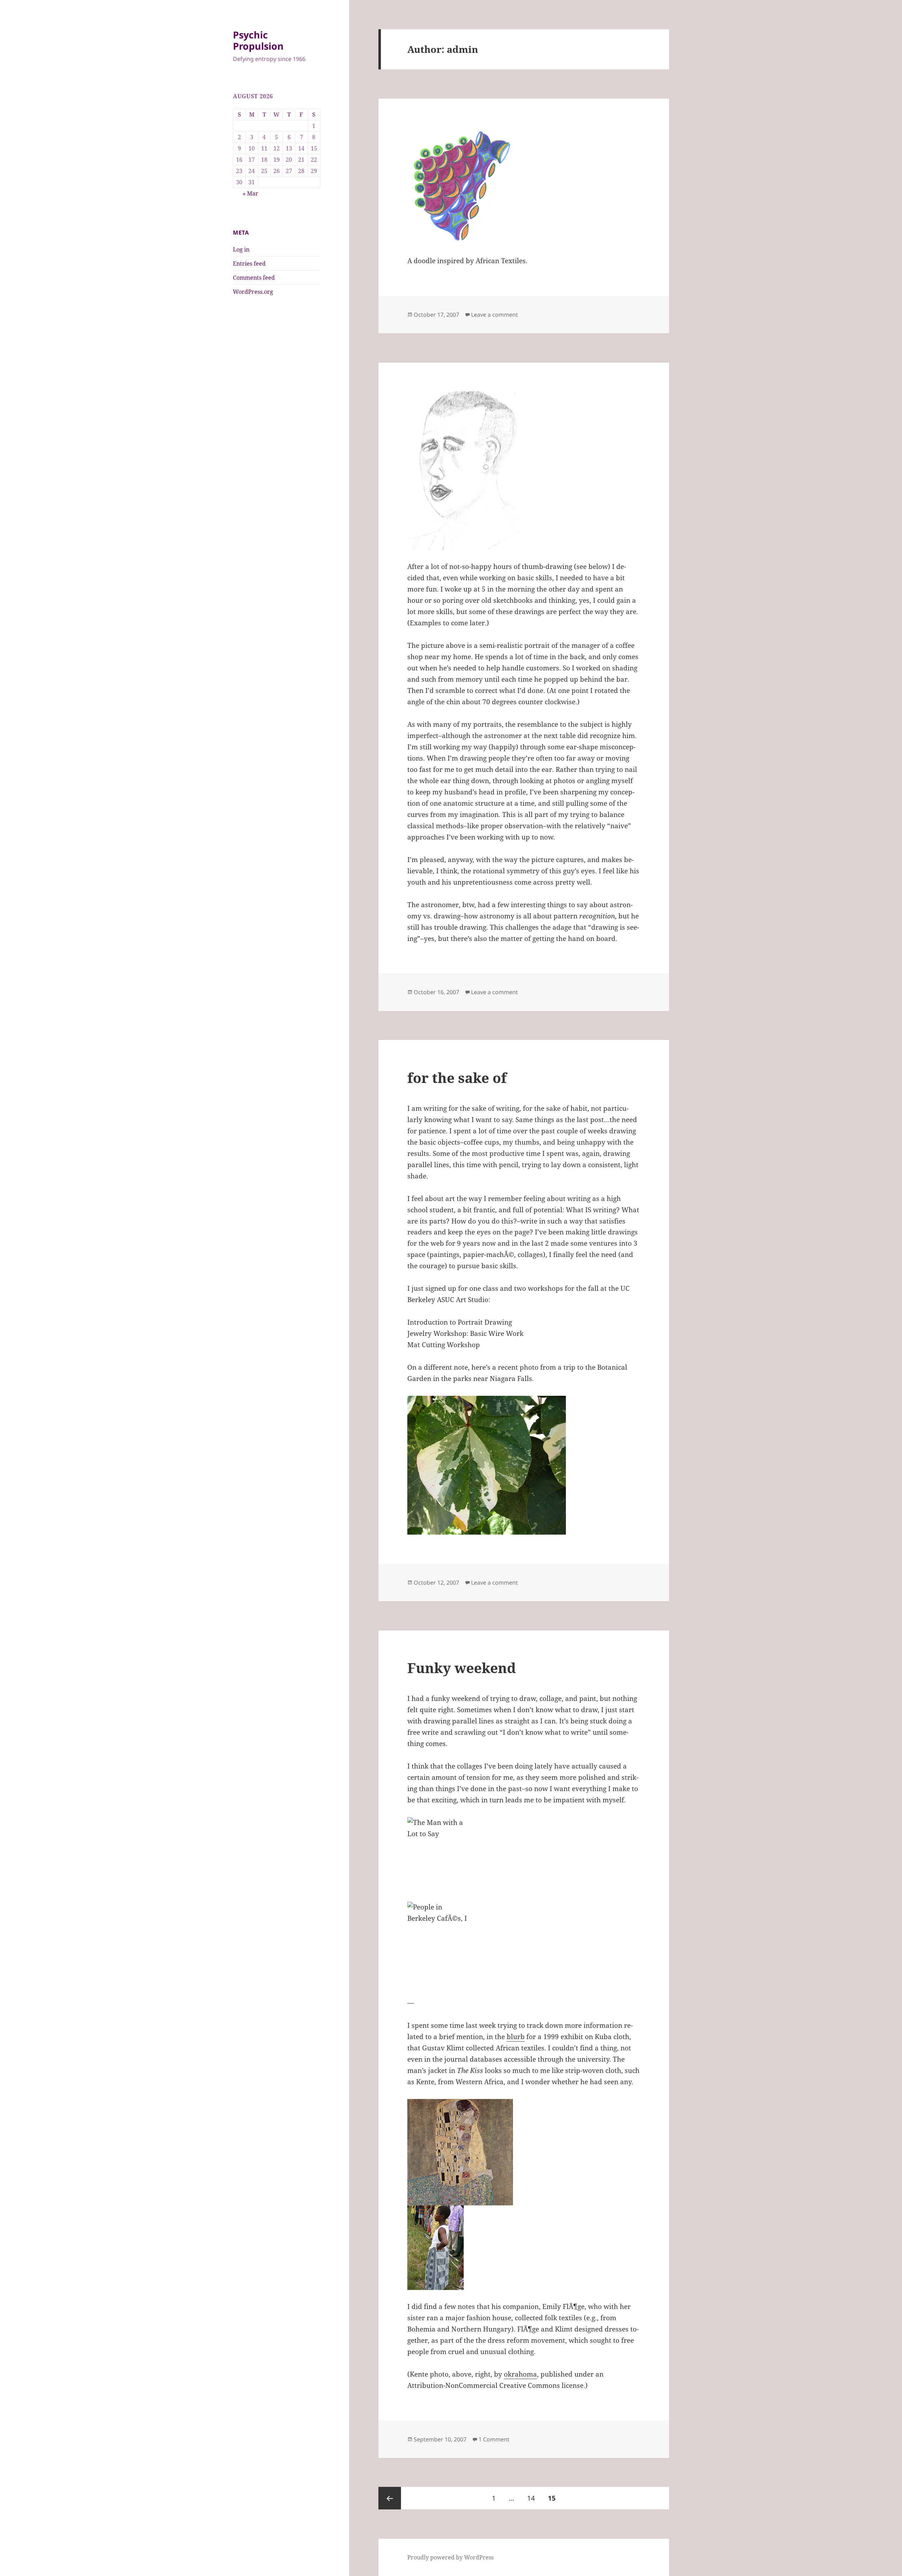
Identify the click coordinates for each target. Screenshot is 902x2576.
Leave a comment (495, 315)
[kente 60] (524, 2248)
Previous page (390, 2498)
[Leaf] (524, 1465)
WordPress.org (253, 292)
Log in (241, 249)
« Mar (251, 193)
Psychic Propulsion (258, 40)
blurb (516, 2037)
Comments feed (254, 278)
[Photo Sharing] (524, 1859)
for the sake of (457, 1078)
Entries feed (249, 264)
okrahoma (520, 2374)
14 (534, 2498)
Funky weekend (462, 1668)
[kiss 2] (524, 2152)
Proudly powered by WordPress (450, 2557)
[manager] (524, 471)
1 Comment (494, 2439)
